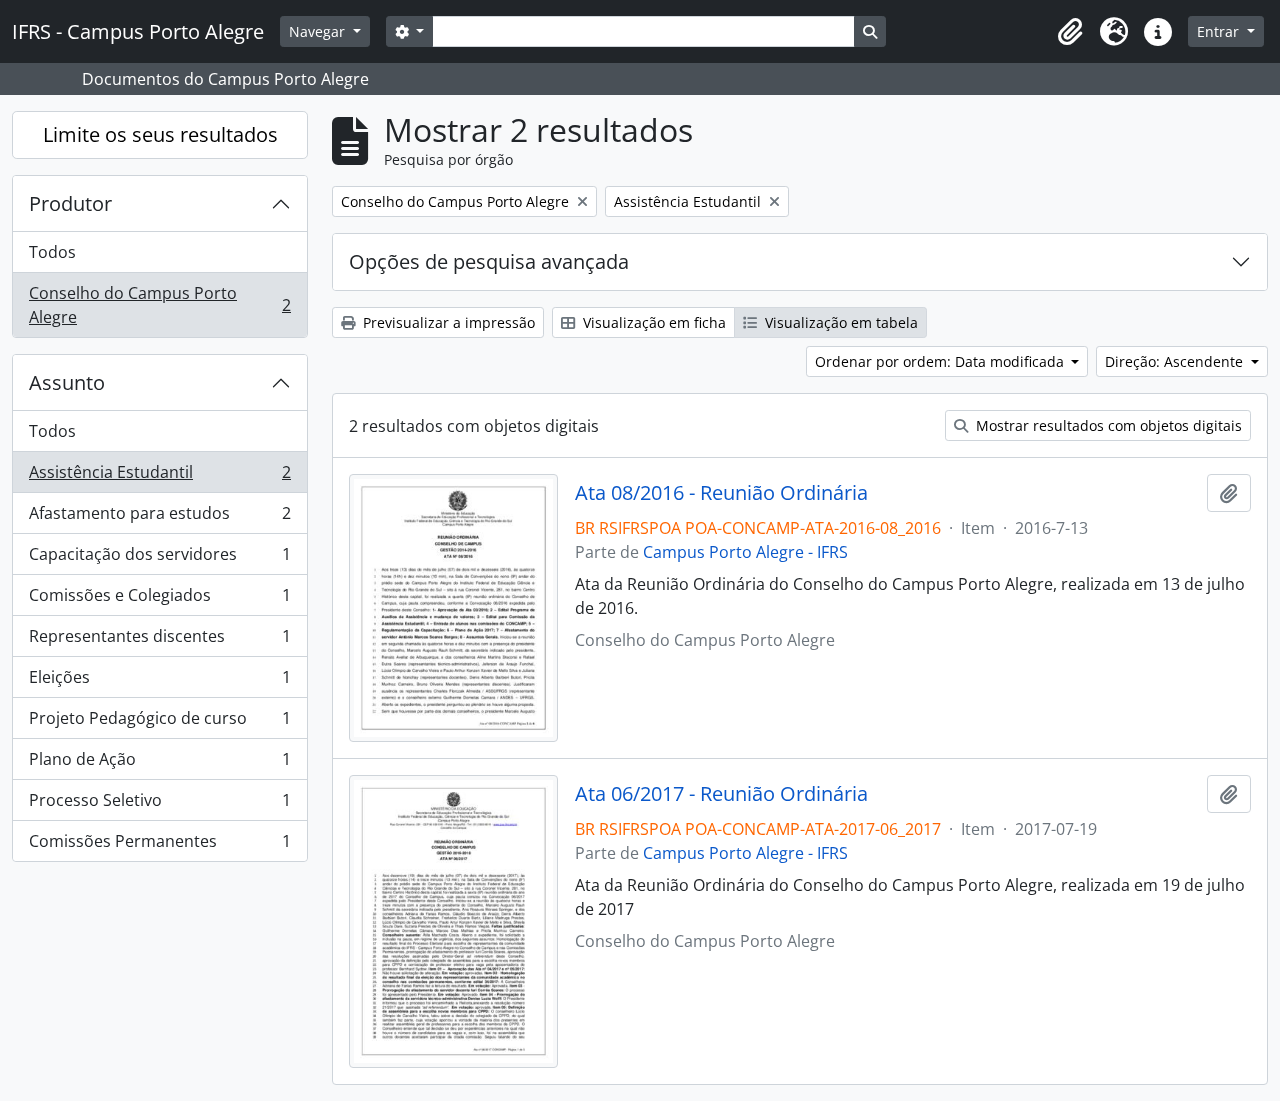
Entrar (1220, 31)
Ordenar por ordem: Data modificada (941, 361)
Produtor (70, 203)
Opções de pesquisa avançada (489, 261)
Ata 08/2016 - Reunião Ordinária (721, 493)
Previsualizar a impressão (447, 322)
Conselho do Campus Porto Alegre (159, 305)
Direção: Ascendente (1176, 361)
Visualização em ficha (652, 322)
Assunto (67, 382)
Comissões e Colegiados (159, 600)
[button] (1070, 32)
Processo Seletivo (159, 805)
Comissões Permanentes (159, 845)
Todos (52, 252)
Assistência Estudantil (159, 477)
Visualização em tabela (839, 322)
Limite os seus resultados (160, 134)
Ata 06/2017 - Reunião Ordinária (721, 794)
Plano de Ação (159, 764)
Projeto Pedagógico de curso (159, 723)
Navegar (319, 31)
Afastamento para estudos (159, 518)
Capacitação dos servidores (159, 559)
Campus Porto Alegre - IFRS (745, 552)
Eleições (159, 682)
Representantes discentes (159, 641)
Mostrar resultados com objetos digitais (1107, 425)
